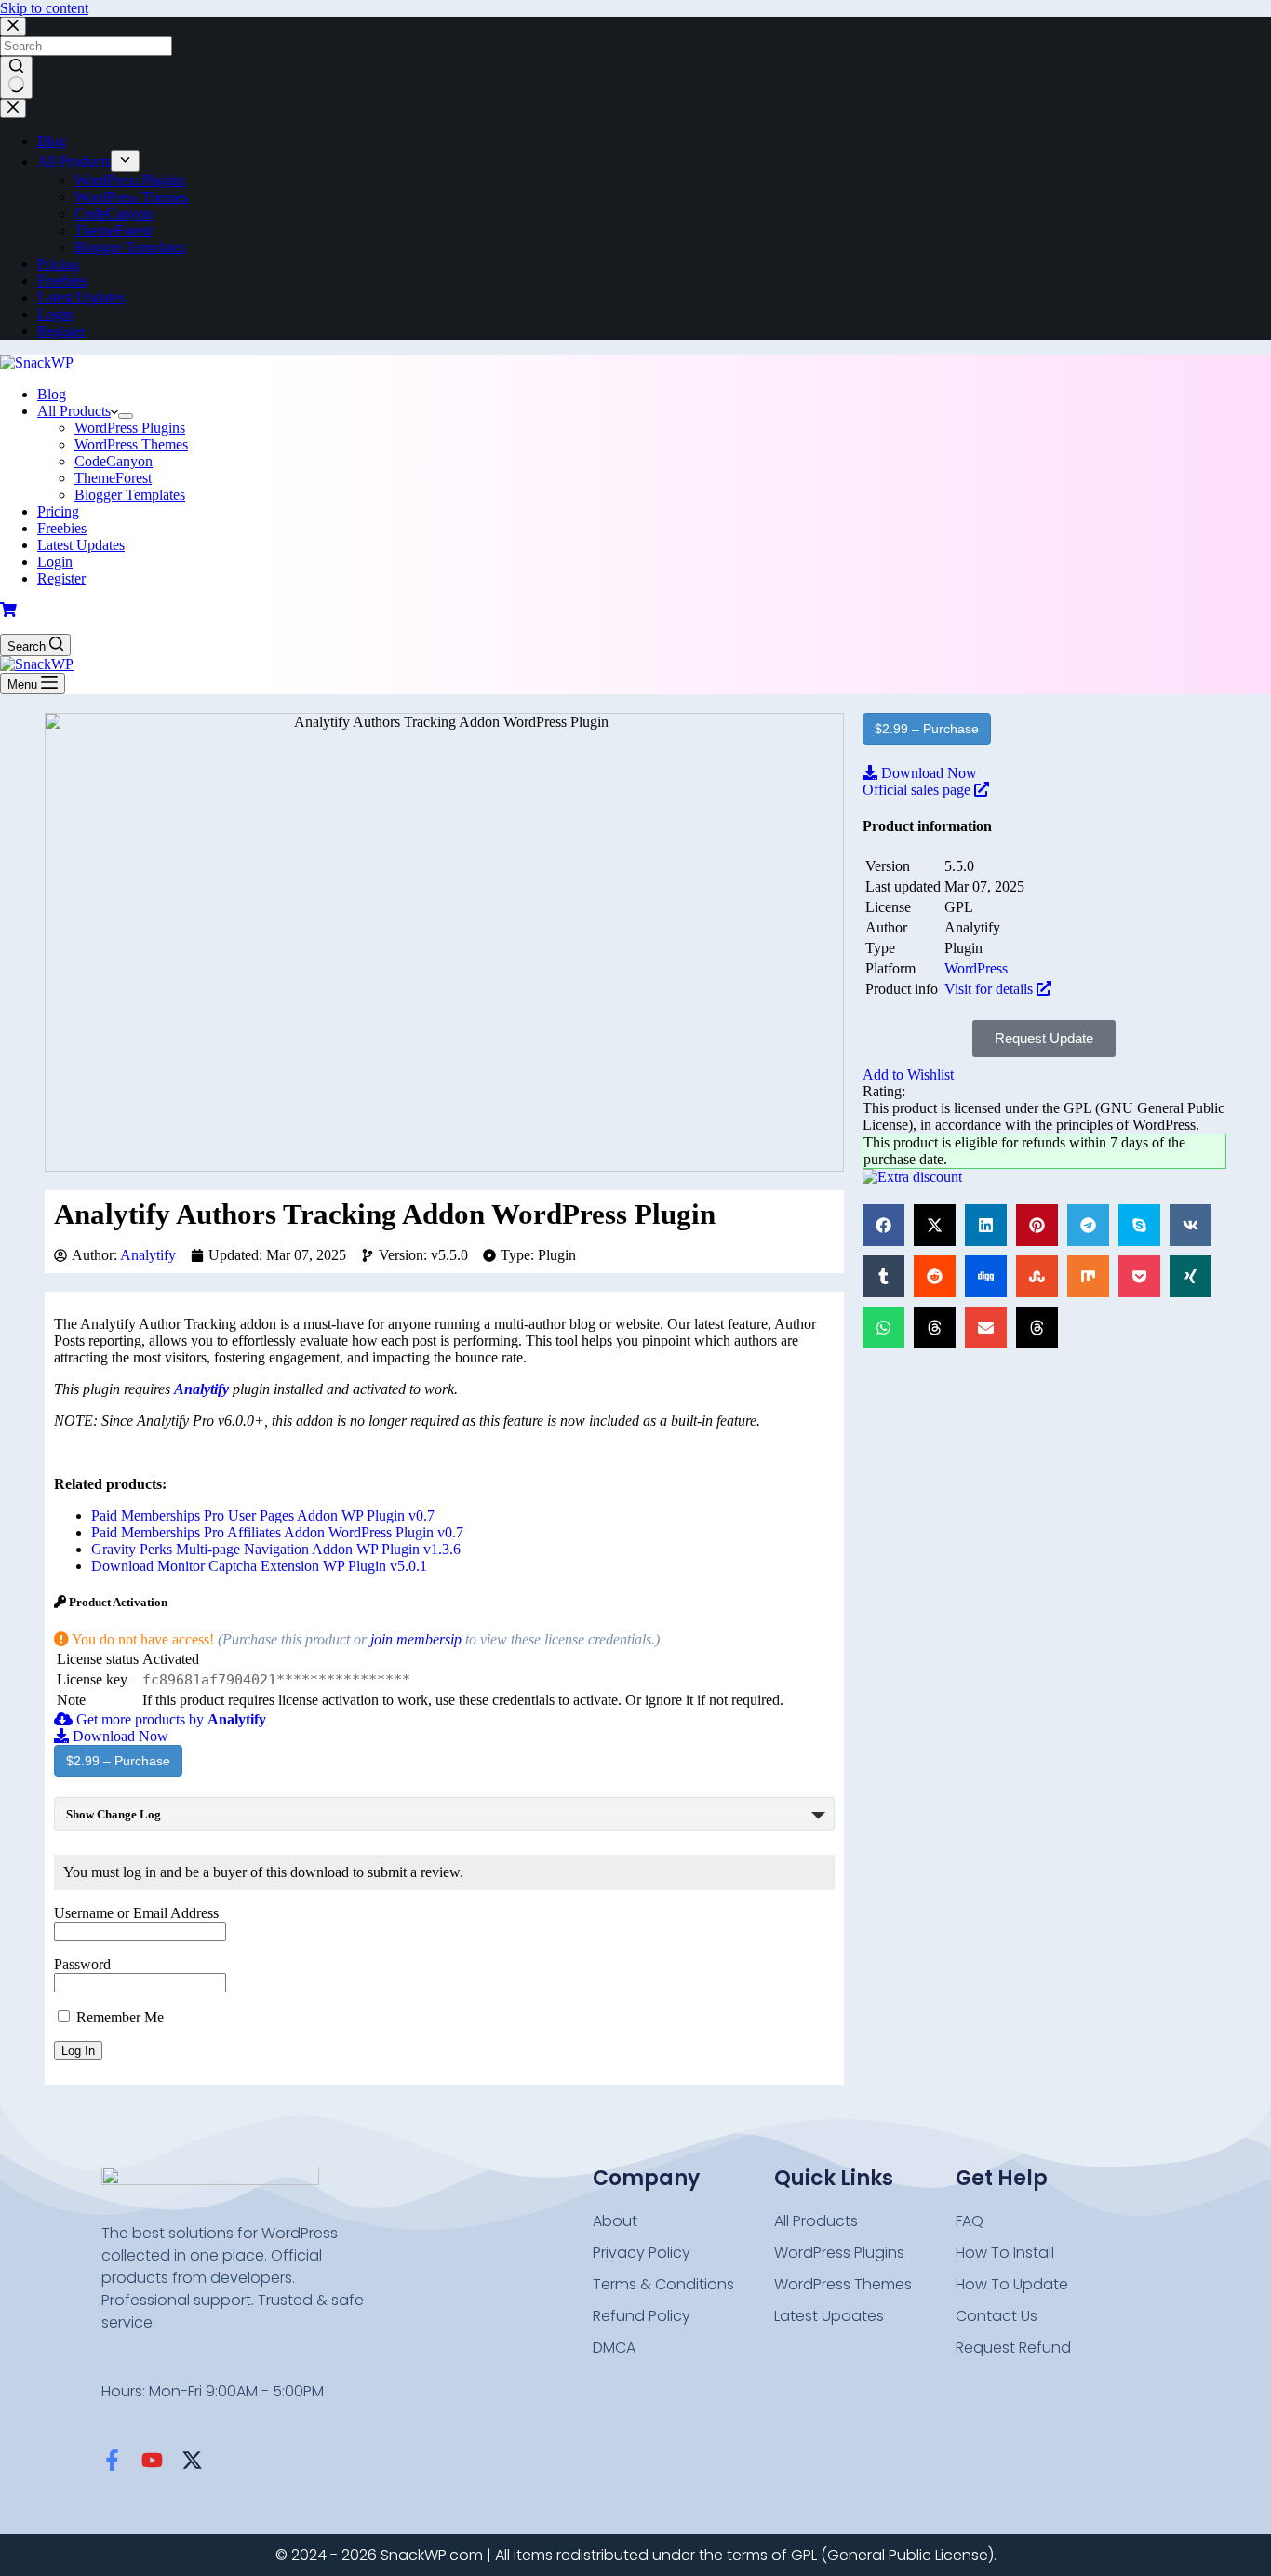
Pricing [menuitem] (58, 264)
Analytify (148, 1255)
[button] (883, 1225)
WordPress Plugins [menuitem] (130, 180)
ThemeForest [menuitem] (113, 230)
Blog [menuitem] (52, 141)
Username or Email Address (136, 1913)
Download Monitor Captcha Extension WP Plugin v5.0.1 (259, 1566)
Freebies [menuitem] (62, 281)
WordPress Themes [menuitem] (131, 197)
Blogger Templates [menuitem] (130, 247)
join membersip (416, 1639)
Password (82, 1964)
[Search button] (16, 77)
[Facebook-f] (112, 2460)
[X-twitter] (192, 2460)
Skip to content (44, 8)
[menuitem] (125, 161)
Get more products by (169, 1719)
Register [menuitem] (61, 331)
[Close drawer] (13, 108)
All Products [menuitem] (74, 161)
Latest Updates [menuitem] (81, 297)
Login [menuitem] (55, 314)
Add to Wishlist (908, 1074)
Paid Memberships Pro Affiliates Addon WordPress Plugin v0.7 (277, 1532)
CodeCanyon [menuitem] (114, 214)
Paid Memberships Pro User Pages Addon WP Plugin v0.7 (263, 1516)
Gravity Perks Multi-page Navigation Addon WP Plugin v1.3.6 (276, 1549)
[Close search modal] (13, 27)
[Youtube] (152, 2460)
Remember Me (118, 2017)
